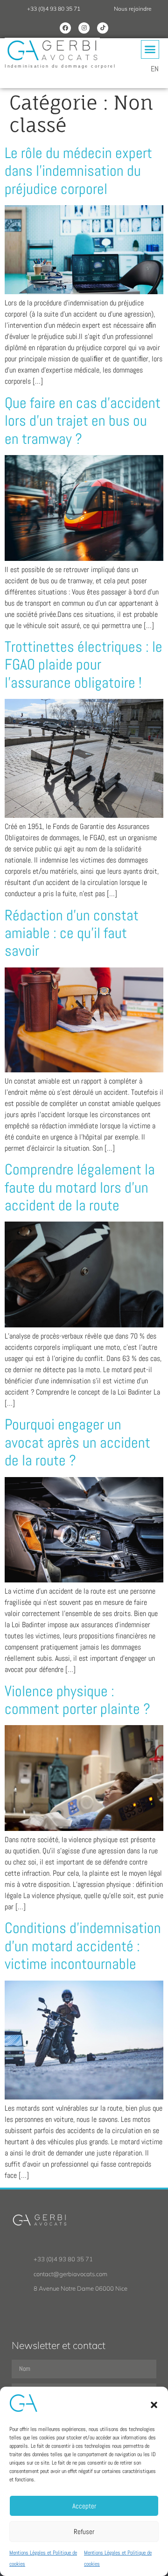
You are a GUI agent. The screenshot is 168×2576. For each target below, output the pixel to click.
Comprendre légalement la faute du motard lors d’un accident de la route (80, 1187)
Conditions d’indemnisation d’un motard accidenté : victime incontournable (83, 1946)
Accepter (84, 2506)
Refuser (84, 2531)
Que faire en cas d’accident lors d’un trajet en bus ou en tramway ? (83, 421)
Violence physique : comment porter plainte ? (77, 1700)
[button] (154, 2405)
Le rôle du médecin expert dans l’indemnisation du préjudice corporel (78, 171)
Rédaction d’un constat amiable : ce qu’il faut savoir (72, 933)
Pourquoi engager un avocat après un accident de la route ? (77, 1442)
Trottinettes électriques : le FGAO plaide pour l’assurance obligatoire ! (84, 665)
